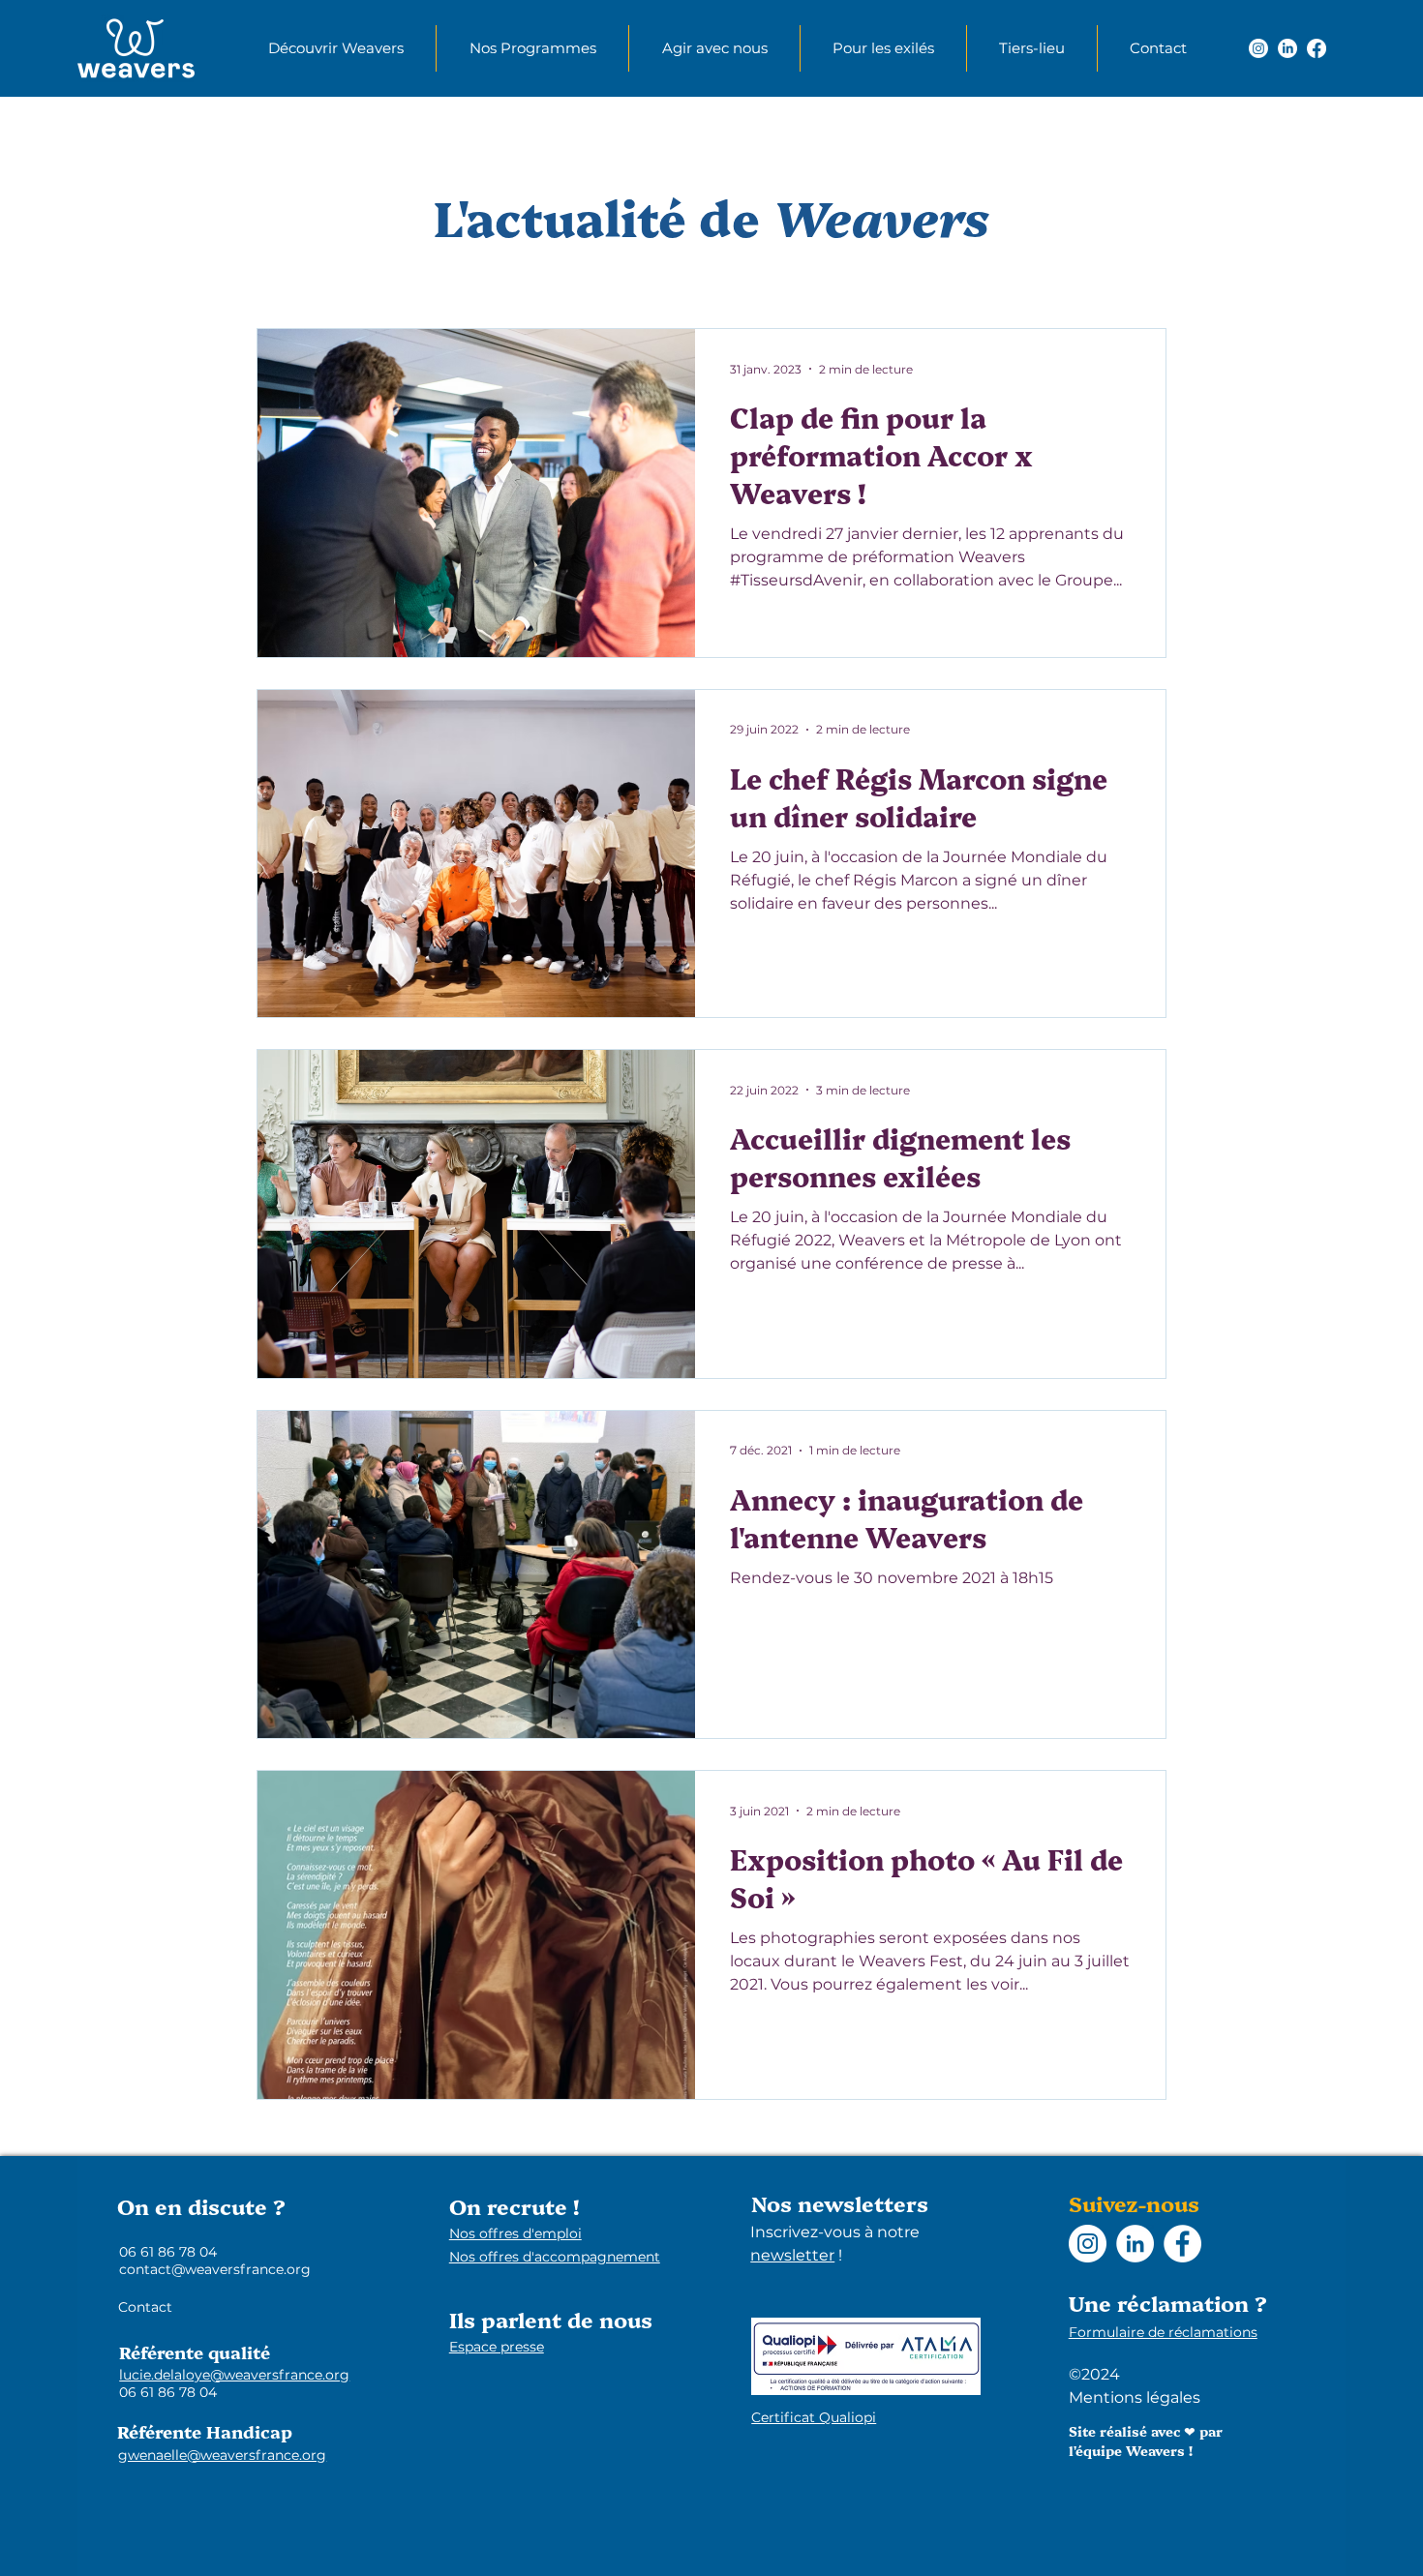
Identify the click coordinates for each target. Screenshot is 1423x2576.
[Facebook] (1317, 48)
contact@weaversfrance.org (215, 2269)
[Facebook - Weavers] (1182, 2244)
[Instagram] (1258, 48)
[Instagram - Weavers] (1088, 2244)
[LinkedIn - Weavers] (1135, 2244)
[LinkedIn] (1287, 48)
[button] (335, 48)
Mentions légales (1135, 2397)
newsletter (792, 2255)
